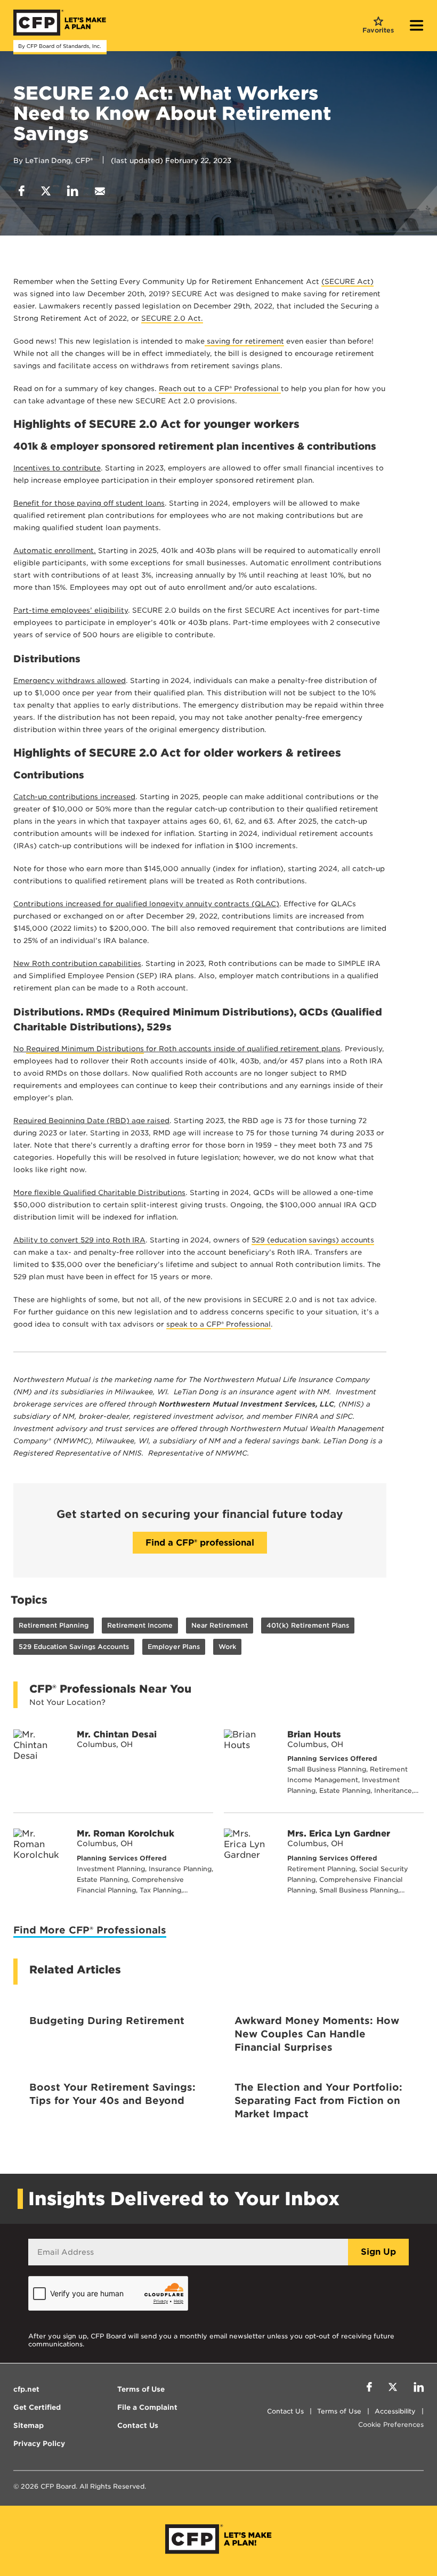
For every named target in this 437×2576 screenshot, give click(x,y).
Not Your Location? (67, 1702)
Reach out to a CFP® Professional (220, 389)
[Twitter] (393, 2388)
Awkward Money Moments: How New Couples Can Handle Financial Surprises (317, 2034)
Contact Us (285, 2411)
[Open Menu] (417, 27)
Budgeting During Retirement (107, 2021)
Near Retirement (220, 1625)
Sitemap (29, 2425)
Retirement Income (140, 1625)
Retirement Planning (54, 1625)
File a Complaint (147, 2407)
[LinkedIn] (419, 2388)
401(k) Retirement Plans (308, 1625)
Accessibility (395, 2411)
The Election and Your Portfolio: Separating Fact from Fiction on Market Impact (318, 2100)
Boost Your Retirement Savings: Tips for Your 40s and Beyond (112, 2094)
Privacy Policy (39, 2444)
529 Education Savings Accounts (74, 1647)
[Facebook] (369, 2388)
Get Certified (37, 2407)
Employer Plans (174, 1647)
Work (227, 1647)
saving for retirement (244, 341)
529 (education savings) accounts (313, 1240)
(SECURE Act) (347, 282)
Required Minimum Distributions (85, 1049)
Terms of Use (339, 2411)
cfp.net (26, 2389)
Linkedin (73, 191)
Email (100, 191)
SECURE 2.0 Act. (172, 318)
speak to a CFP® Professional (218, 1324)
